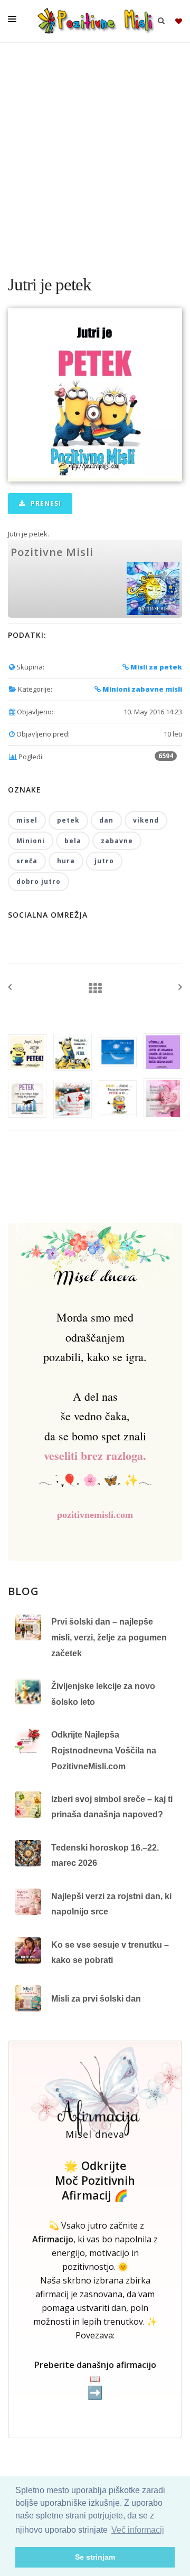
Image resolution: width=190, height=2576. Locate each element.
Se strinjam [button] (95, 2557)
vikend (146, 820)
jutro (104, 861)
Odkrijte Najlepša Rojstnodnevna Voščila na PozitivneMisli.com (104, 1750)
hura (66, 861)
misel (27, 820)
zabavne (117, 841)
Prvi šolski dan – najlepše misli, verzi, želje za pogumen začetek (109, 1637)
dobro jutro (39, 881)
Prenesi (45, 503)
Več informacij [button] (138, 2530)
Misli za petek (155, 667)
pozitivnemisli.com (95, 1515)
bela (73, 841)
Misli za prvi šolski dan (96, 1999)
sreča (27, 861)
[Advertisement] (95, 153)
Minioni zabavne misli (141, 689)
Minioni (31, 841)
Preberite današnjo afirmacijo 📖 (95, 2379)
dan (106, 820)
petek (68, 820)
